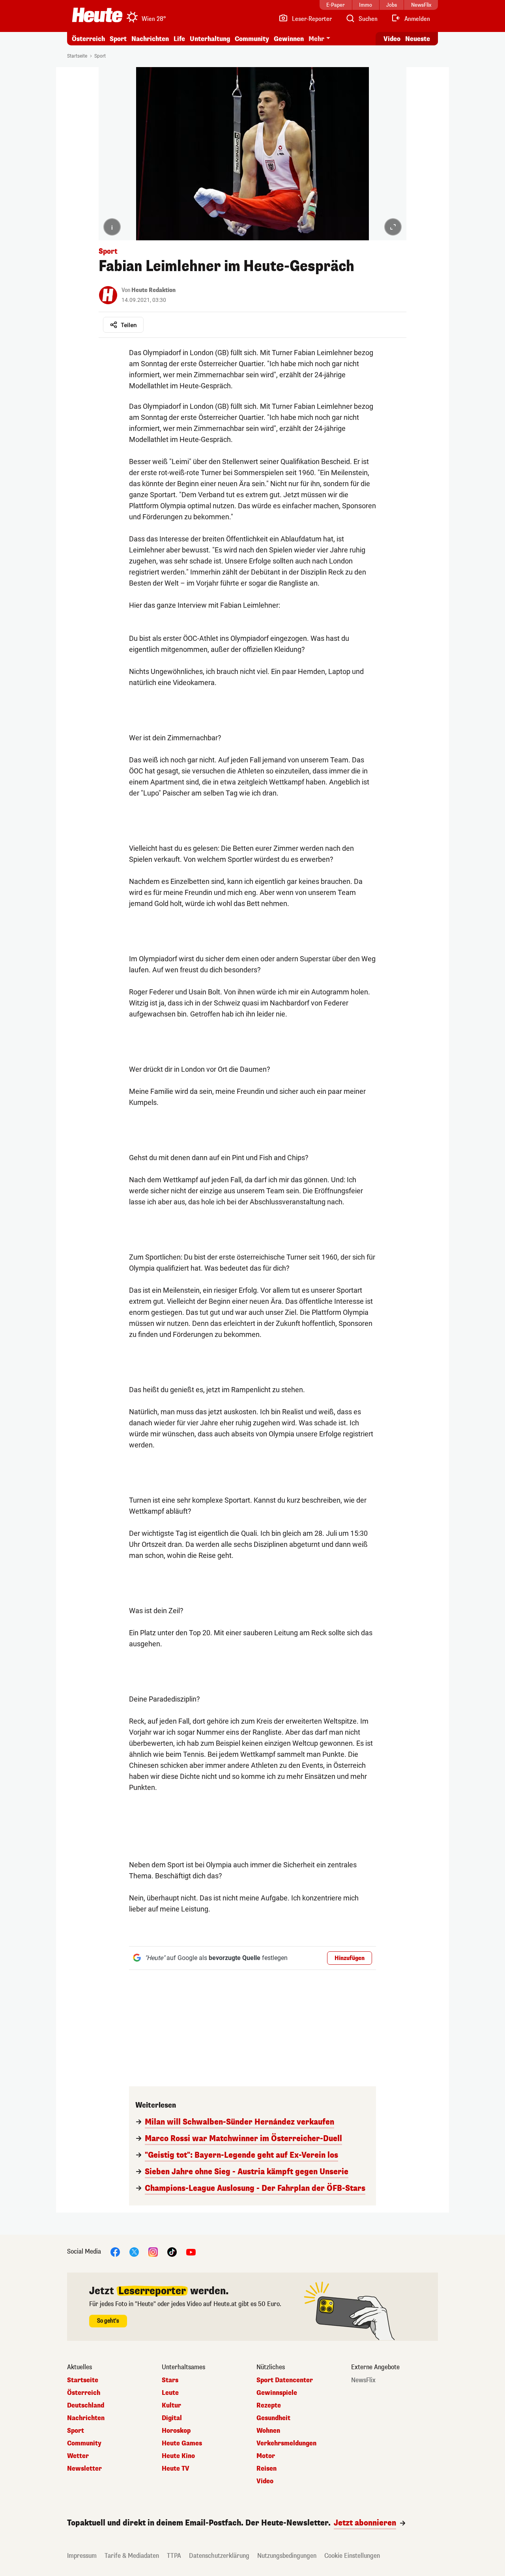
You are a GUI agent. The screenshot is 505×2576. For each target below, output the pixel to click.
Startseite (77, 56)
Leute (170, 2393)
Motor (266, 2456)
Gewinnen (289, 39)
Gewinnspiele (277, 2393)
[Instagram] (153, 2251)
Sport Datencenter (285, 2380)
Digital (172, 2418)
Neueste (418, 39)
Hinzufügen (350, 1958)
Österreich (88, 39)
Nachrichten (86, 2418)
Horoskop (176, 2431)
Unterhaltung (210, 39)
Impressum (82, 2556)
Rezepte (269, 2406)
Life (179, 39)
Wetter (78, 2456)
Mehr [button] (316, 39)
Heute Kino (178, 2456)
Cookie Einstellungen (352, 2556)
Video (392, 39)
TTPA (174, 2556)
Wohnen (268, 2431)
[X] (134, 2251)
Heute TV (176, 2469)
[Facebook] (115, 2251)
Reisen (267, 2469)
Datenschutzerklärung (219, 2556)
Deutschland (86, 2406)
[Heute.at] (97, 15)
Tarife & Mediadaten (132, 2556)
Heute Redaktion (153, 290)
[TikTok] (172, 2251)
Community (252, 39)
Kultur (171, 2406)
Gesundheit (273, 2418)
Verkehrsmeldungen (286, 2443)
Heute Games (182, 2443)
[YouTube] (191, 2251)
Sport (118, 39)
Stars (170, 2380)
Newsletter (84, 2469)
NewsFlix (363, 2380)
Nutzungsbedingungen (287, 2556)
